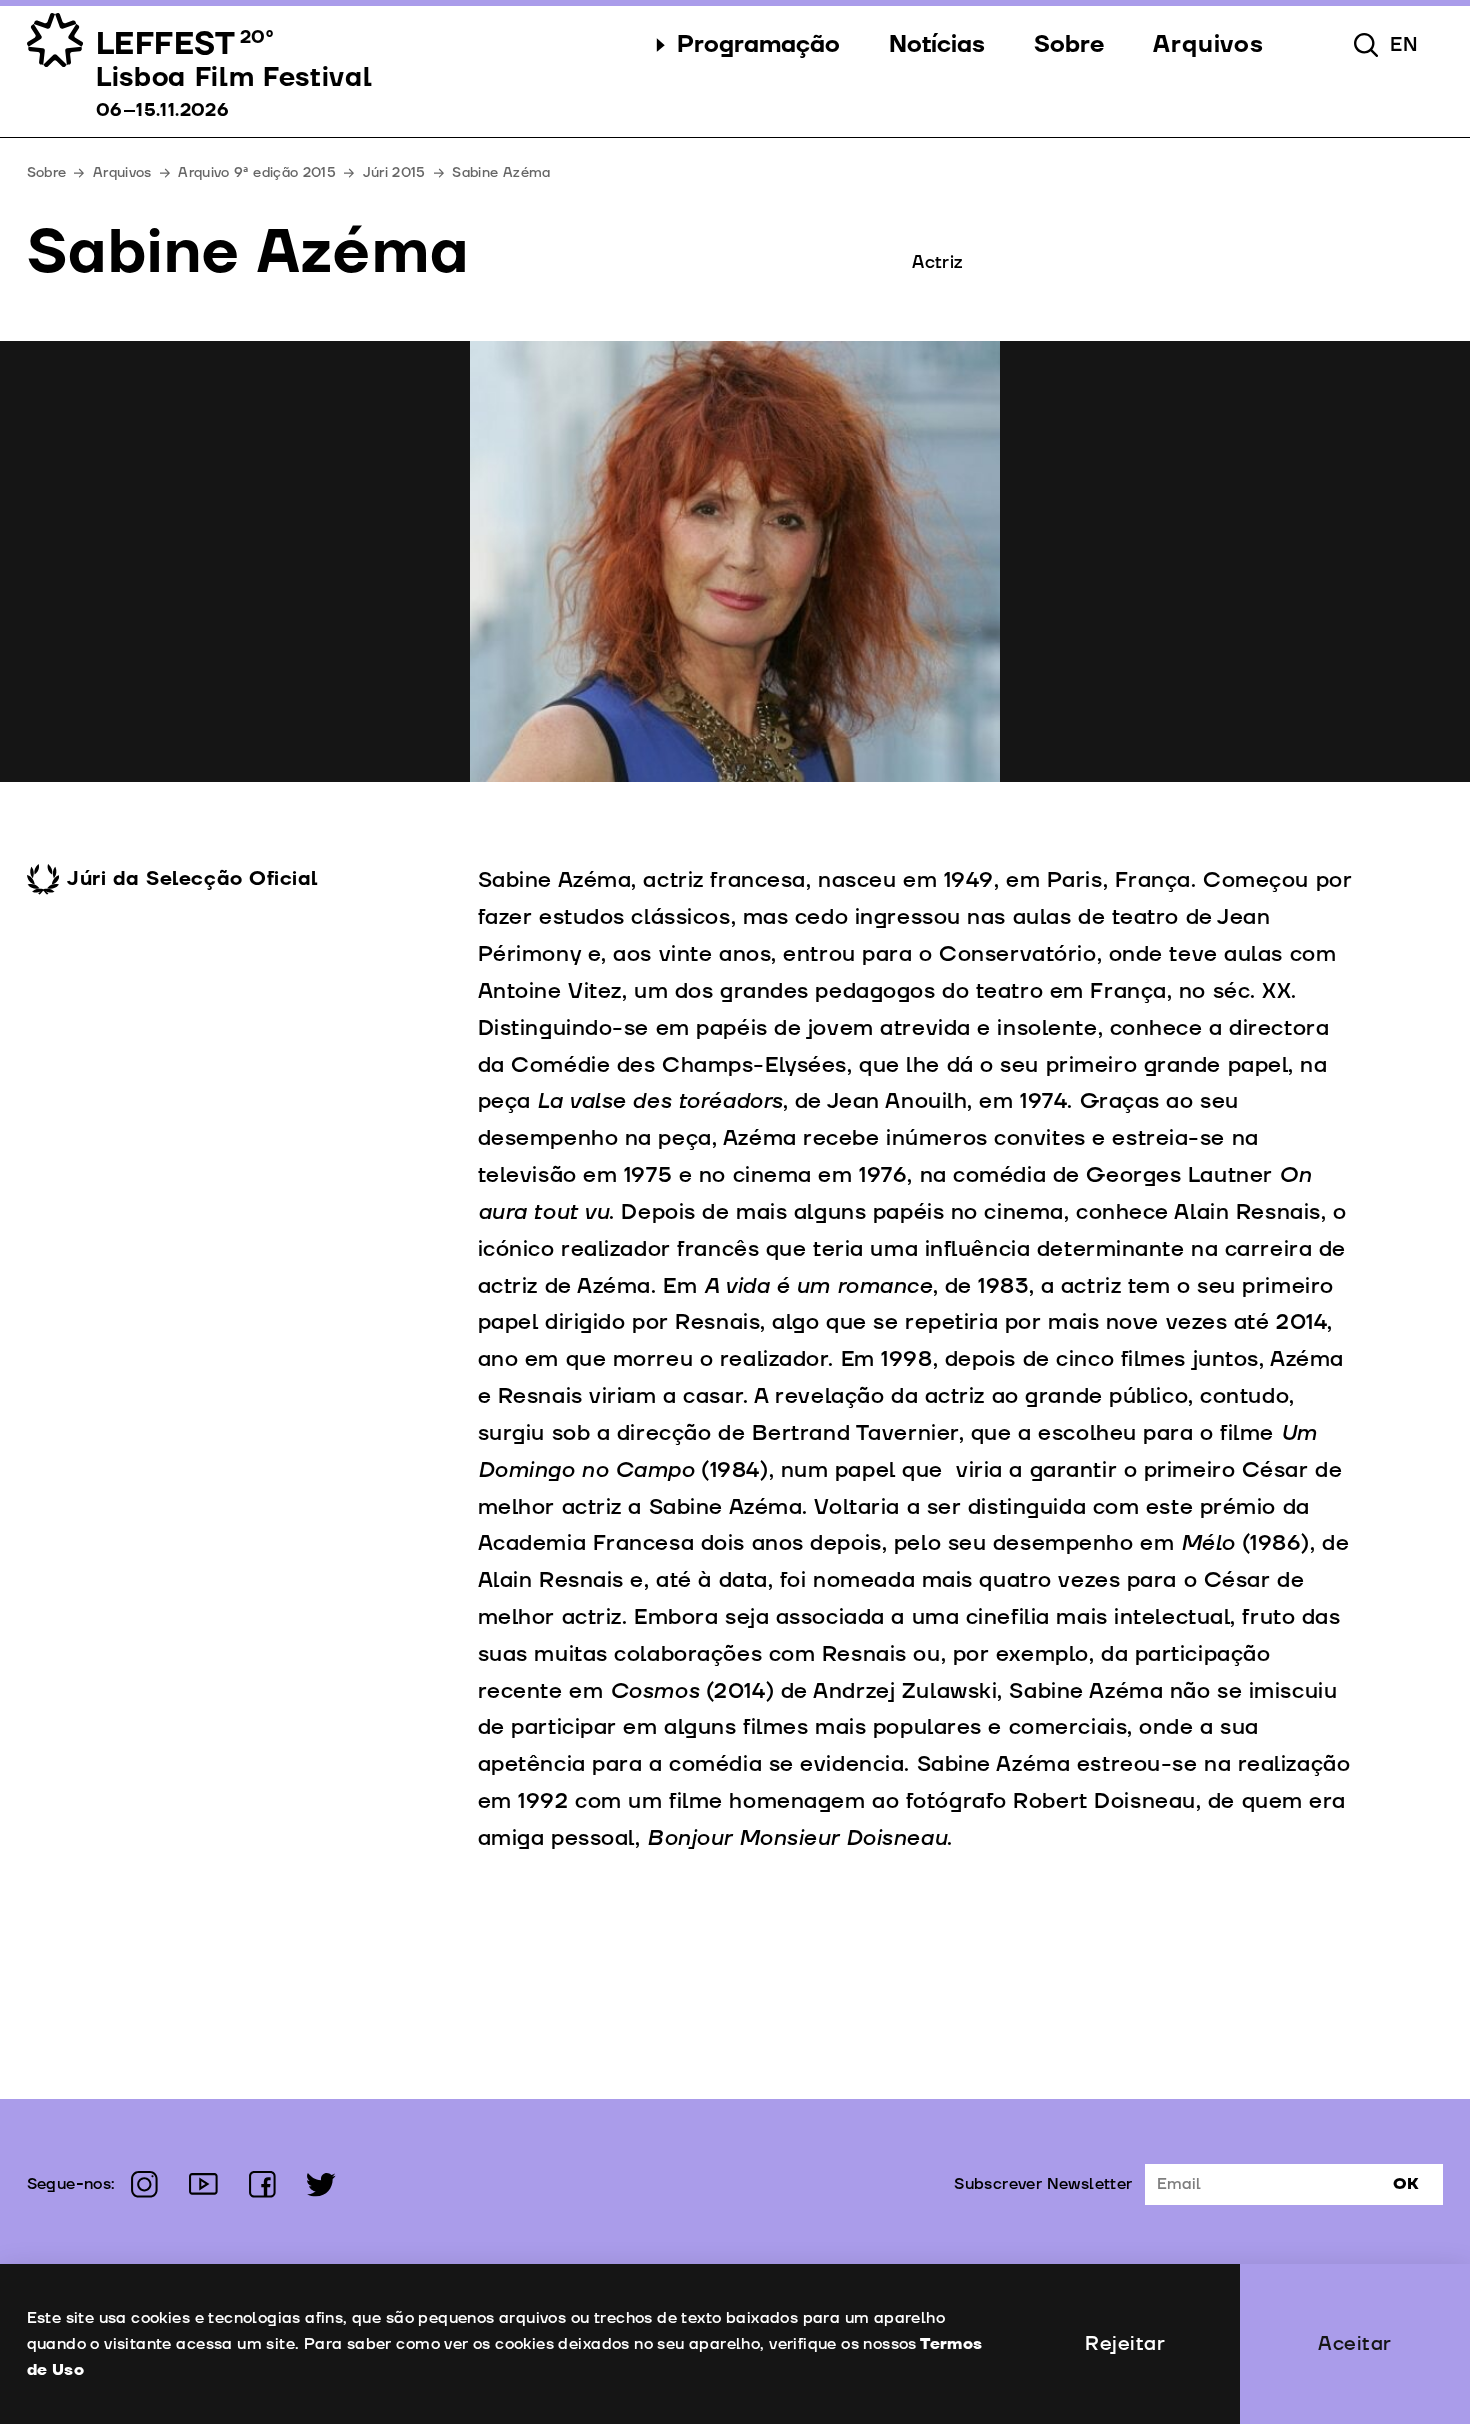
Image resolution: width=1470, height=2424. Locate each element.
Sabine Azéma (501, 172)
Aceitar (1355, 2344)
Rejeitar (1125, 2344)
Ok (1406, 2184)
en (1404, 45)
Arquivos (122, 172)
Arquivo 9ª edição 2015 (257, 172)
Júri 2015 (394, 172)
